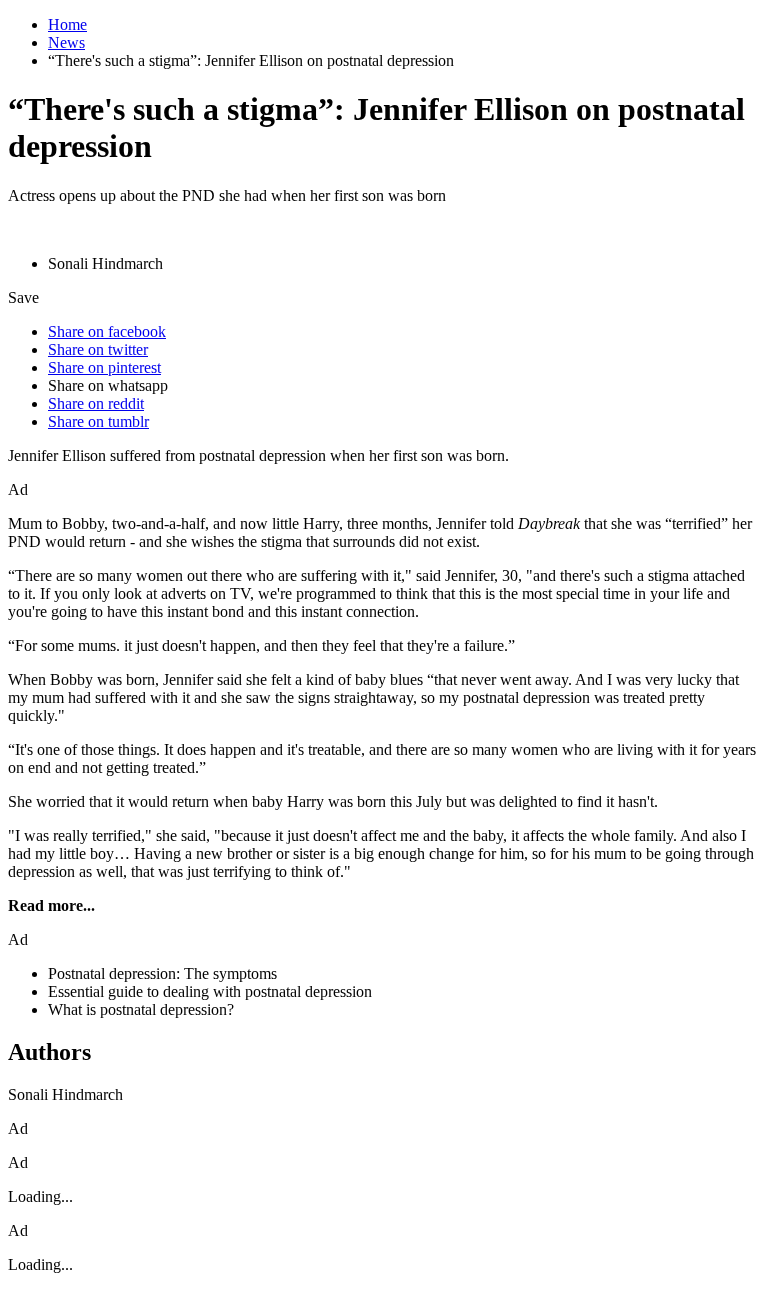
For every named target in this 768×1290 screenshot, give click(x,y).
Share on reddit (96, 403)
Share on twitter (98, 349)
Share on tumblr (98, 421)
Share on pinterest (104, 367)
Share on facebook (107, 331)
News (66, 42)
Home (67, 24)
